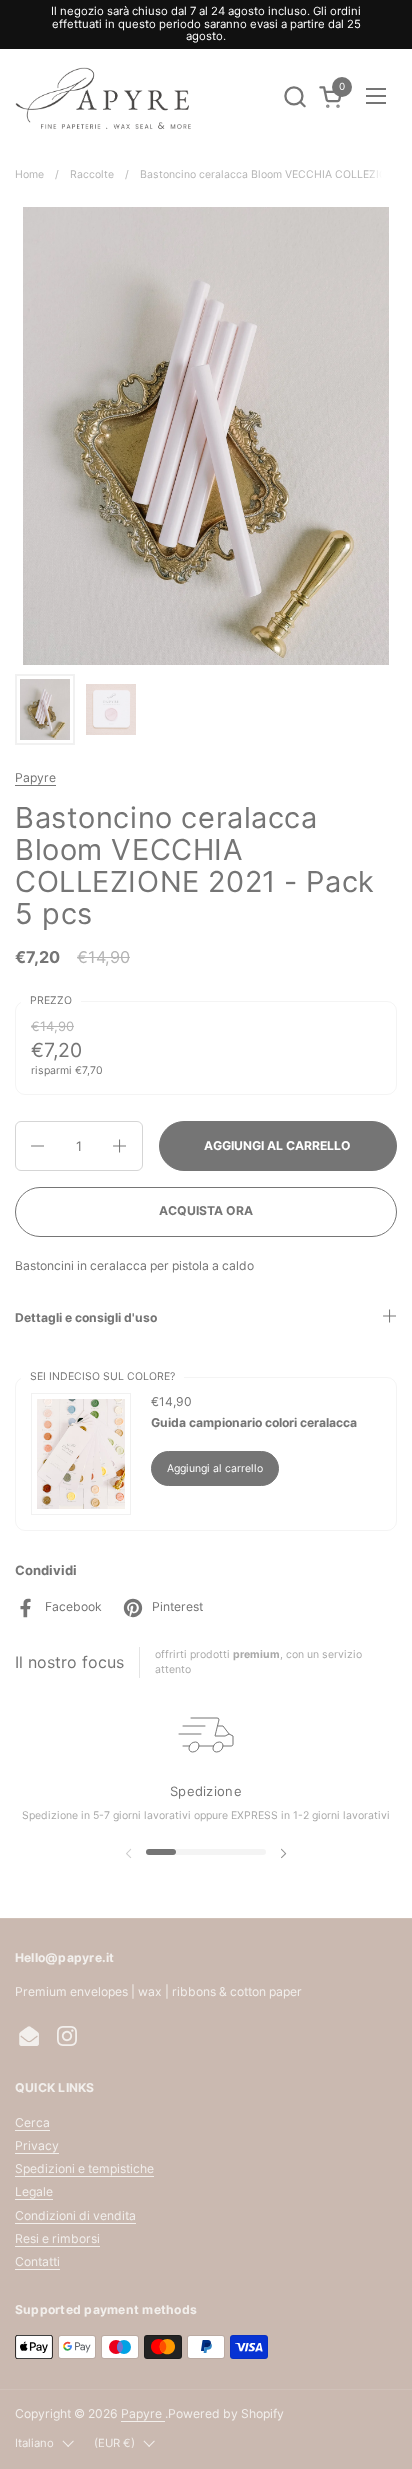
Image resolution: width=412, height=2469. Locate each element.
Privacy (37, 2145)
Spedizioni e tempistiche (84, 2168)
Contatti (37, 2261)
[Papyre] (105, 96)
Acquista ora (206, 1210)
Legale (34, 2191)
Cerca (32, 2122)
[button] (294, 96)
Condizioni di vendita (75, 2215)
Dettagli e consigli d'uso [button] (86, 1317)
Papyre (35, 777)
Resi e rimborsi (57, 2238)
